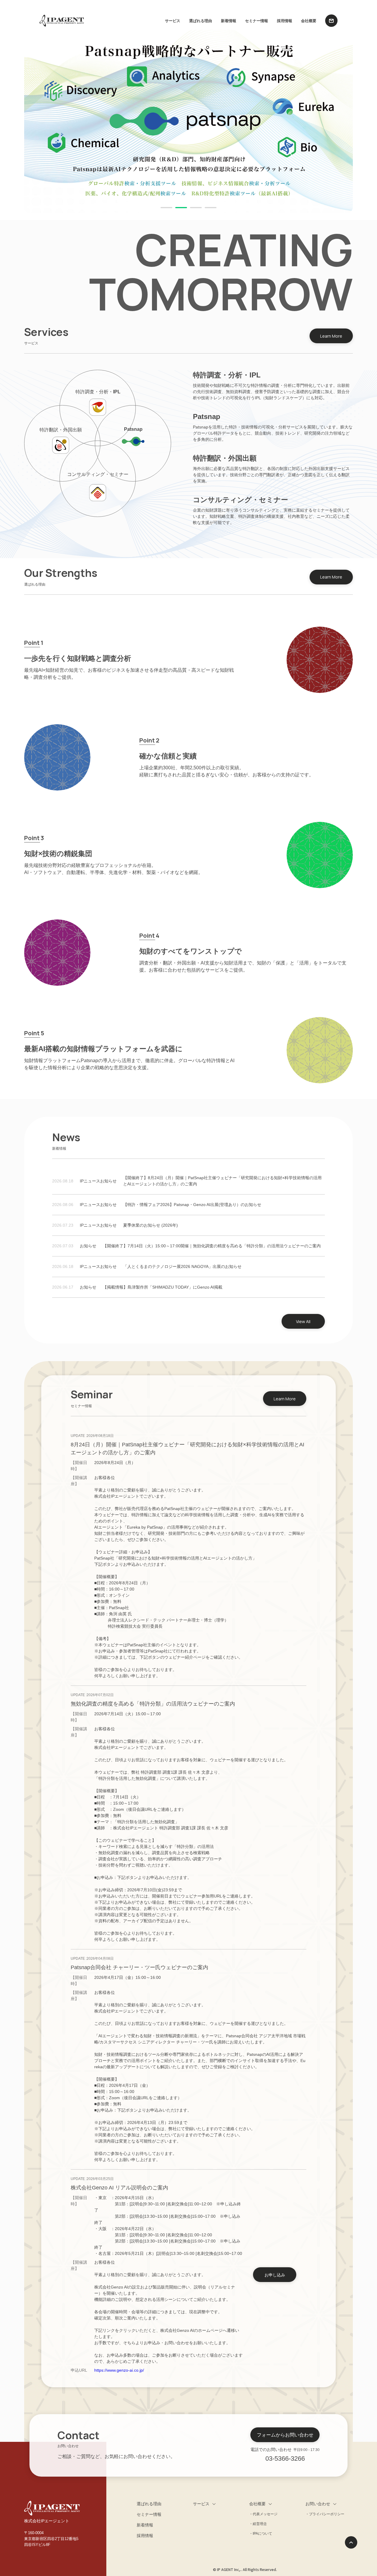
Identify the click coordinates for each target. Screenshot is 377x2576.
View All (303, 1321)
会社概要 (309, 21)
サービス (173, 21)
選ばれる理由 (201, 21)
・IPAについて (261, 2534)
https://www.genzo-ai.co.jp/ (119, 2370)
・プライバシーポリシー (325, 2514)
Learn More (331, 336)
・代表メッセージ (263, 2514)
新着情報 (229, 21)
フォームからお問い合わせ (285, 2435)
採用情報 (285, 21)
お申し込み (275, 2275)
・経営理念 (258, 2524)
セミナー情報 (257, 21)
